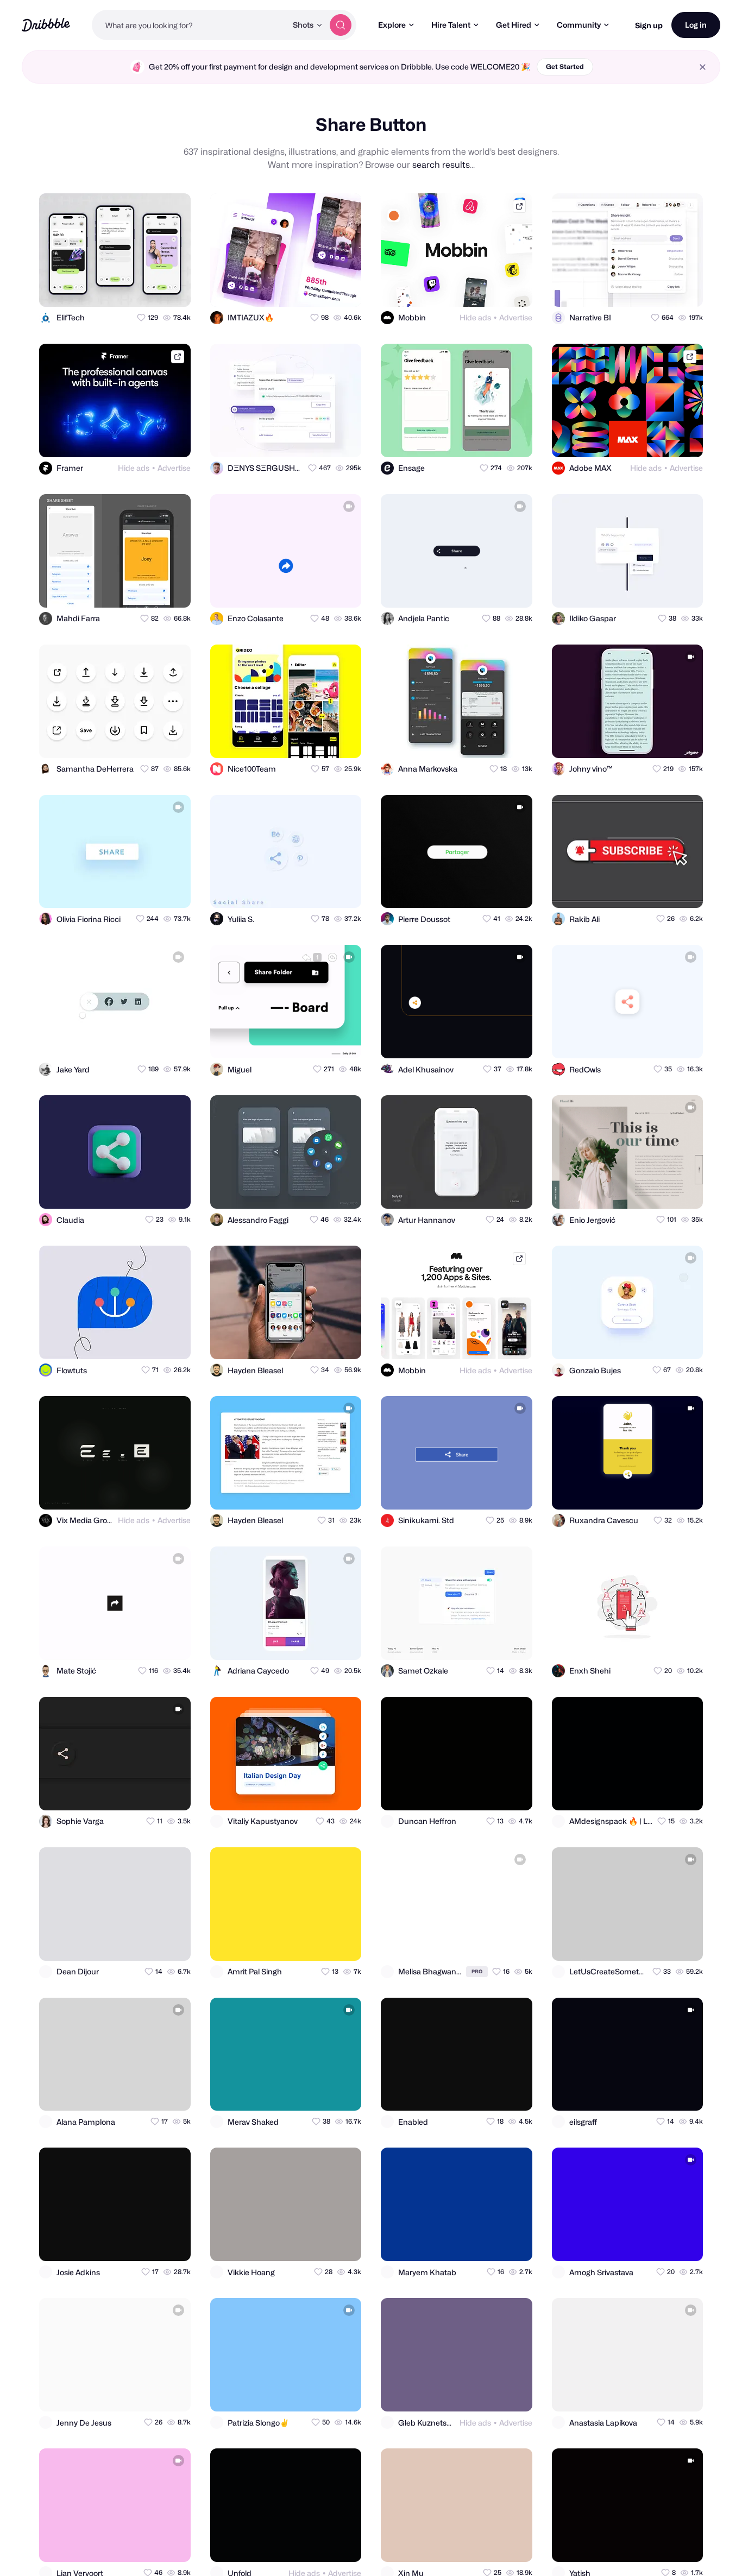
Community (579, 25)
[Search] (341, 25)
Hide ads (475, 317)
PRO (477, 1971)
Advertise (516, 317)
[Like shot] (173, 289)
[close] (703, 67)
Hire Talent (451, 25)
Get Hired (514, 25)
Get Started (565, 67)
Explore (392, 25)
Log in (696, 25)
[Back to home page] (46, 25)
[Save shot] (151, 289)
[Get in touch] (129, 289)
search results (441, 165)
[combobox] (189, 25)
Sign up (649, 25)
